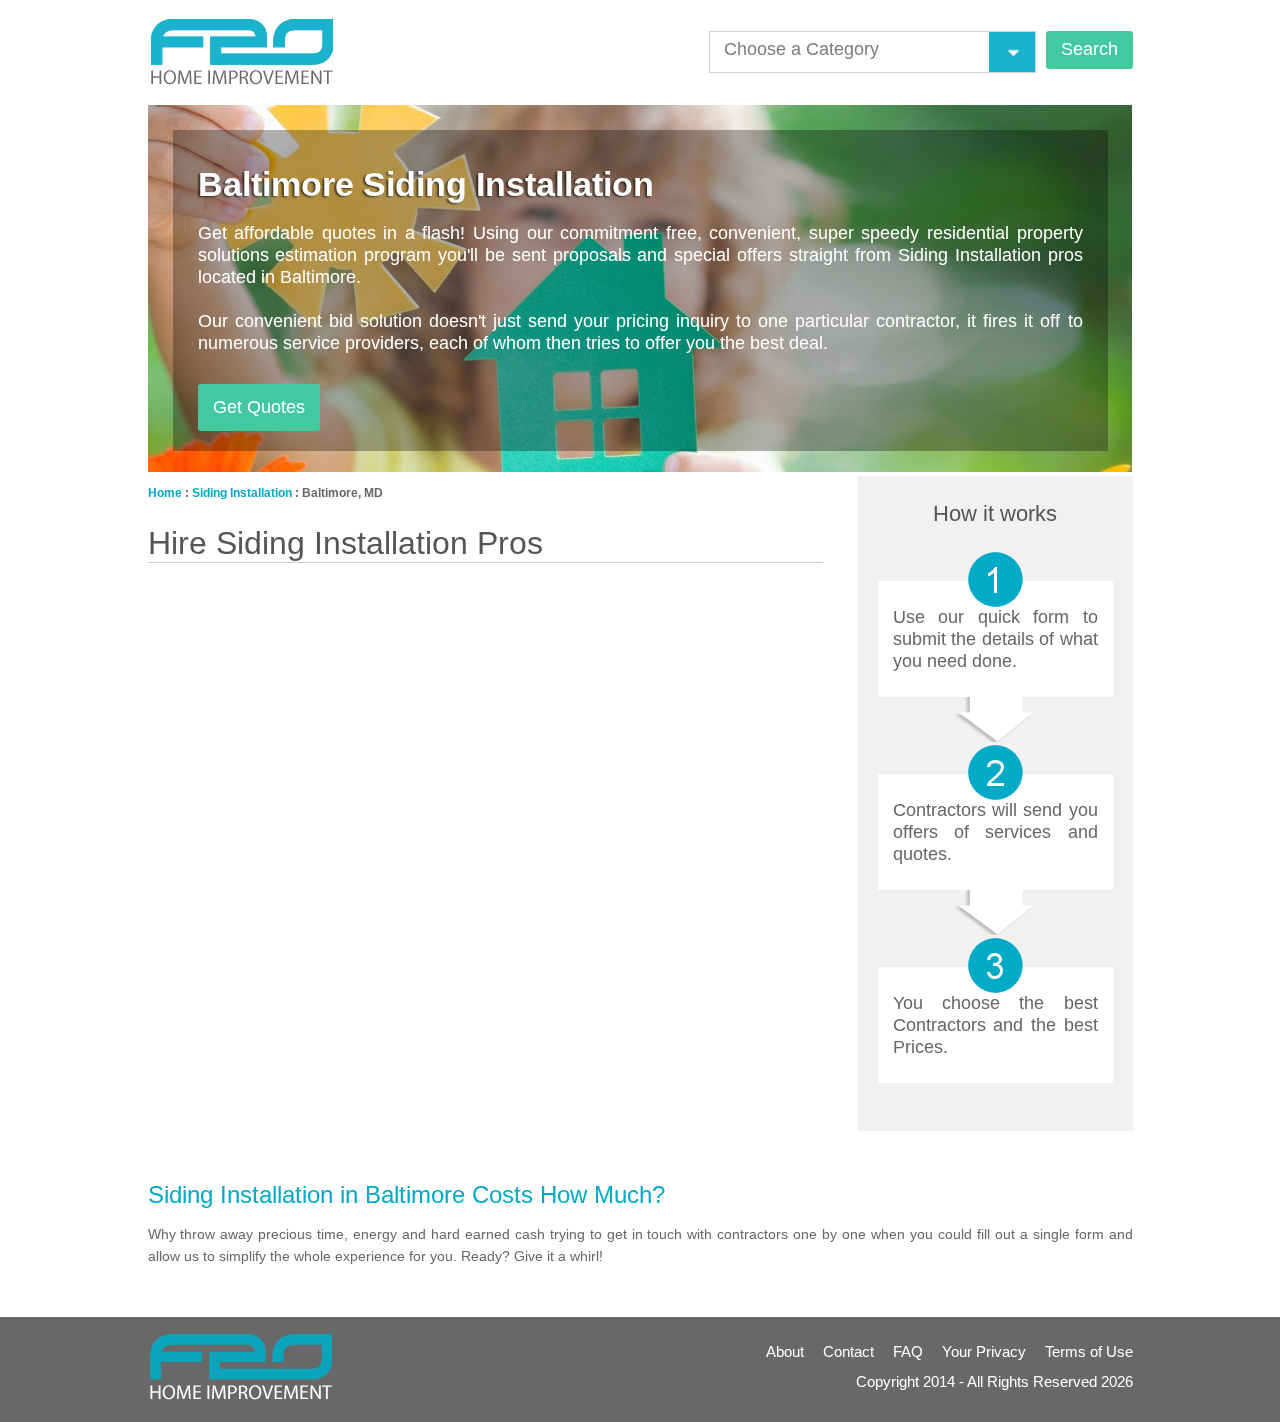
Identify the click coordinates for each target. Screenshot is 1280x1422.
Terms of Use (1089, 1351)
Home (165, 493)
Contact (848, 1351)
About (785, 1351)
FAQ (908, 1351)
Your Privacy (984, 1351)
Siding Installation (242, 493)
